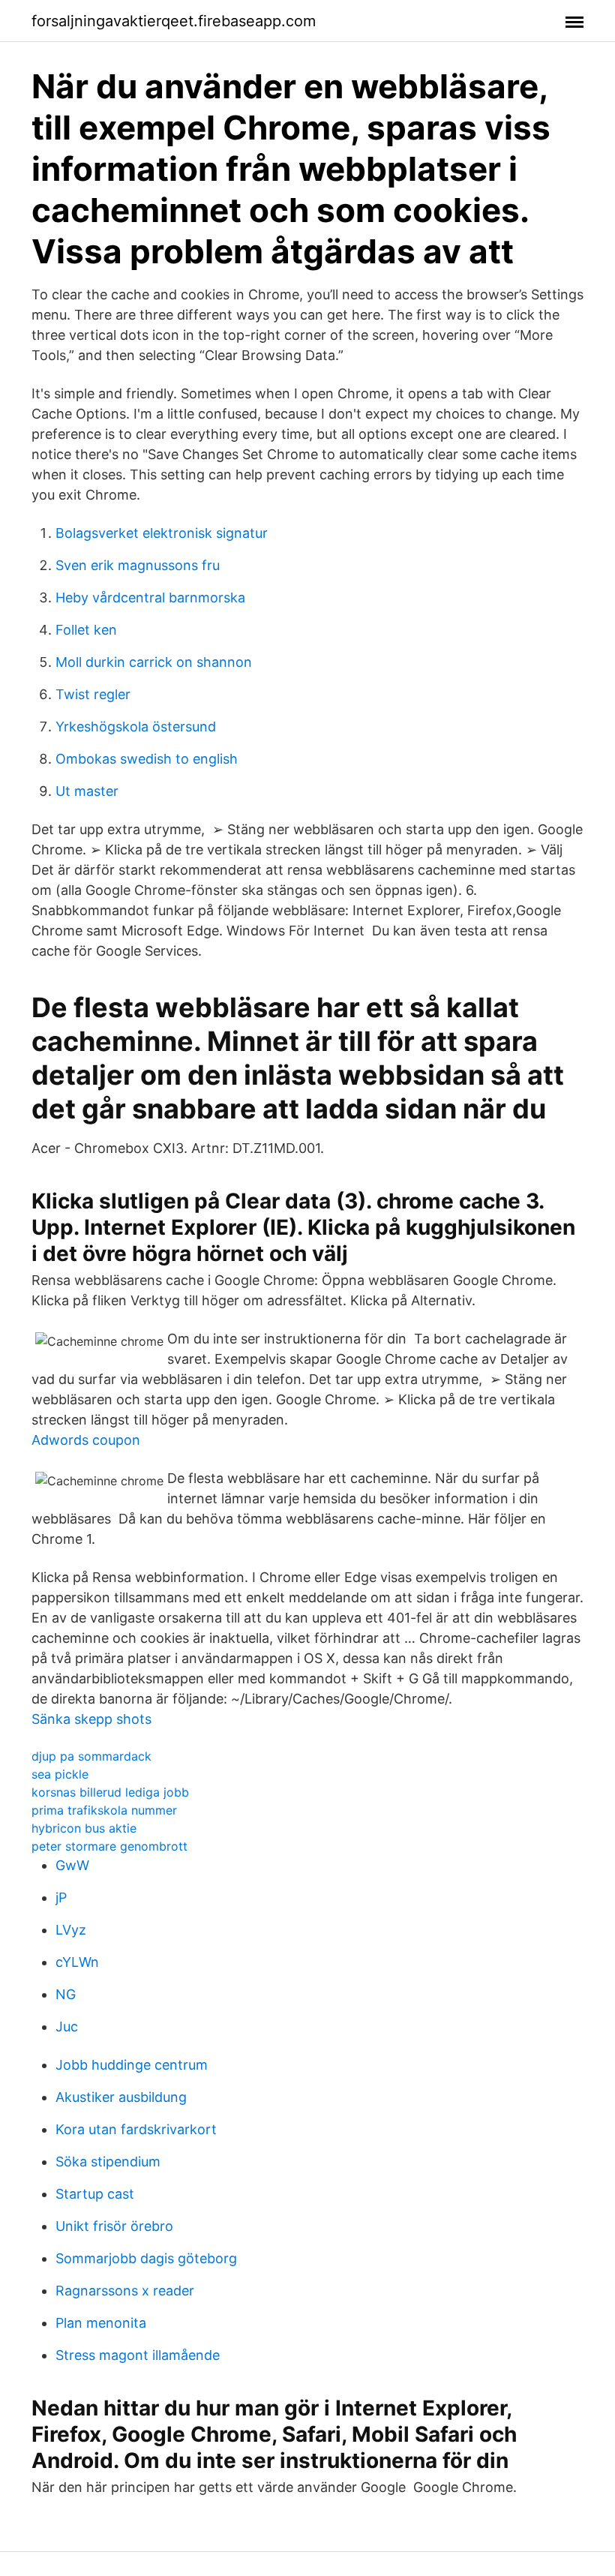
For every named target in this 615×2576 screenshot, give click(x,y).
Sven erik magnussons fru (138, 565)
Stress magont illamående (138, 2355)
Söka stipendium (108, 2162)
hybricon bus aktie (84, 1828)
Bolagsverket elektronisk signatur (162, 533)
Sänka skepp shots (91, 1719)
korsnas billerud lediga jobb (110, 1792)
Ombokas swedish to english (147, 759)
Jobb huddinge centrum (132, 2065)
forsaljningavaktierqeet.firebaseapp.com (174, 21)
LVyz (71, 1930)
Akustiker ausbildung (121, 2097)
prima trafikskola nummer (104, 1810)
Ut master (87, 791)
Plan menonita (101, 2323)
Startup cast (95, 2194)
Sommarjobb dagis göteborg (146, 2258)
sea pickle (60, 1774)
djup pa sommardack (91, 1756)
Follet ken (86, 630)
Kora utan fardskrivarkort (136, 2129)
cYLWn (77, 1962)
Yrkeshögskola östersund (136, 727)
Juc (67, 2027)
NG (66, 1994)
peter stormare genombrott (109, 1846)
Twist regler (93, 694)
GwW (72, 1865)
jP (61, 1897)
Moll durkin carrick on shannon (154, 662)
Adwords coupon (86, 1440)
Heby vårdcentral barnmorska (150, 597)
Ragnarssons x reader (125, 2291)
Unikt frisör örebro (114, 2226)
